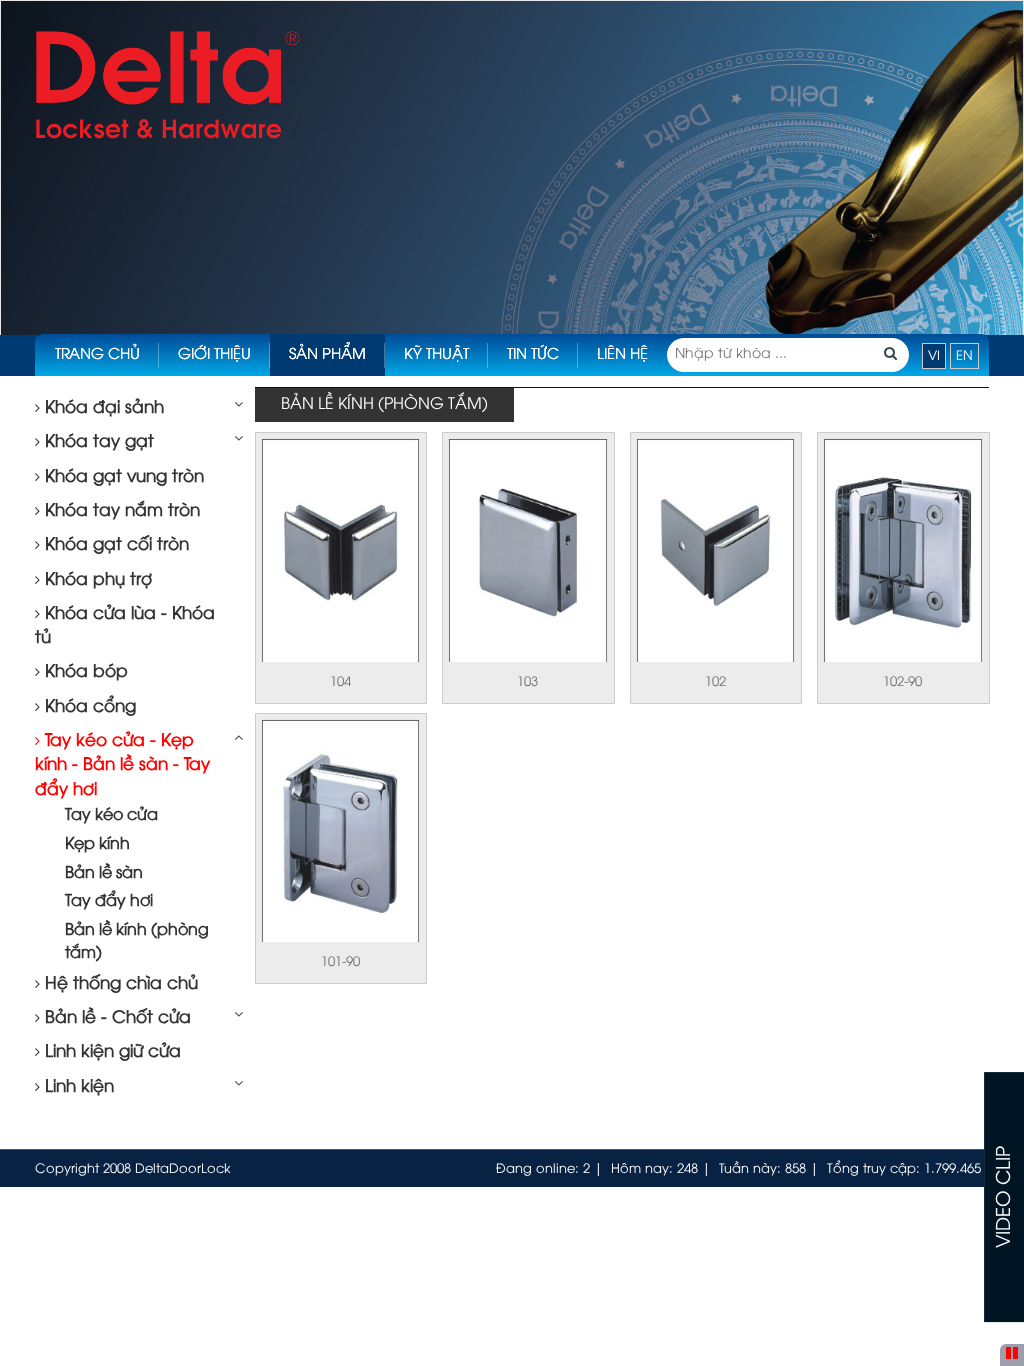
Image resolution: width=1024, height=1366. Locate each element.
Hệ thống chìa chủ (119, 984)
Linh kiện (77, 1087)
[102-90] (902, 552)
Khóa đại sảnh (102, 408)
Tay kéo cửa (111, 815)
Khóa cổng (88, 707)
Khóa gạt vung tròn (122, 477)
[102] (715, 552)
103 (527, 682)
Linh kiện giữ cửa (110, 1052)
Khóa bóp (84, 672)
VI (934, 356)
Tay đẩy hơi (109, 901)
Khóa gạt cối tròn (114, 545)
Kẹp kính (97, 844)
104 (340, 682)
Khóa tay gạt (97, 442)
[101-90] (340, 833)
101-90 (340, 962)
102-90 (902, 682)
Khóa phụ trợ (96, 580)
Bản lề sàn (104, 873)
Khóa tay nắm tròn (120, 511)
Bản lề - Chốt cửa (115, 1018)
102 (715, 682)
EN (964, 356)
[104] (340, 552)
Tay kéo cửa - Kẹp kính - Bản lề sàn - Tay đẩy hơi (122, 765)
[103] (527, 552)
